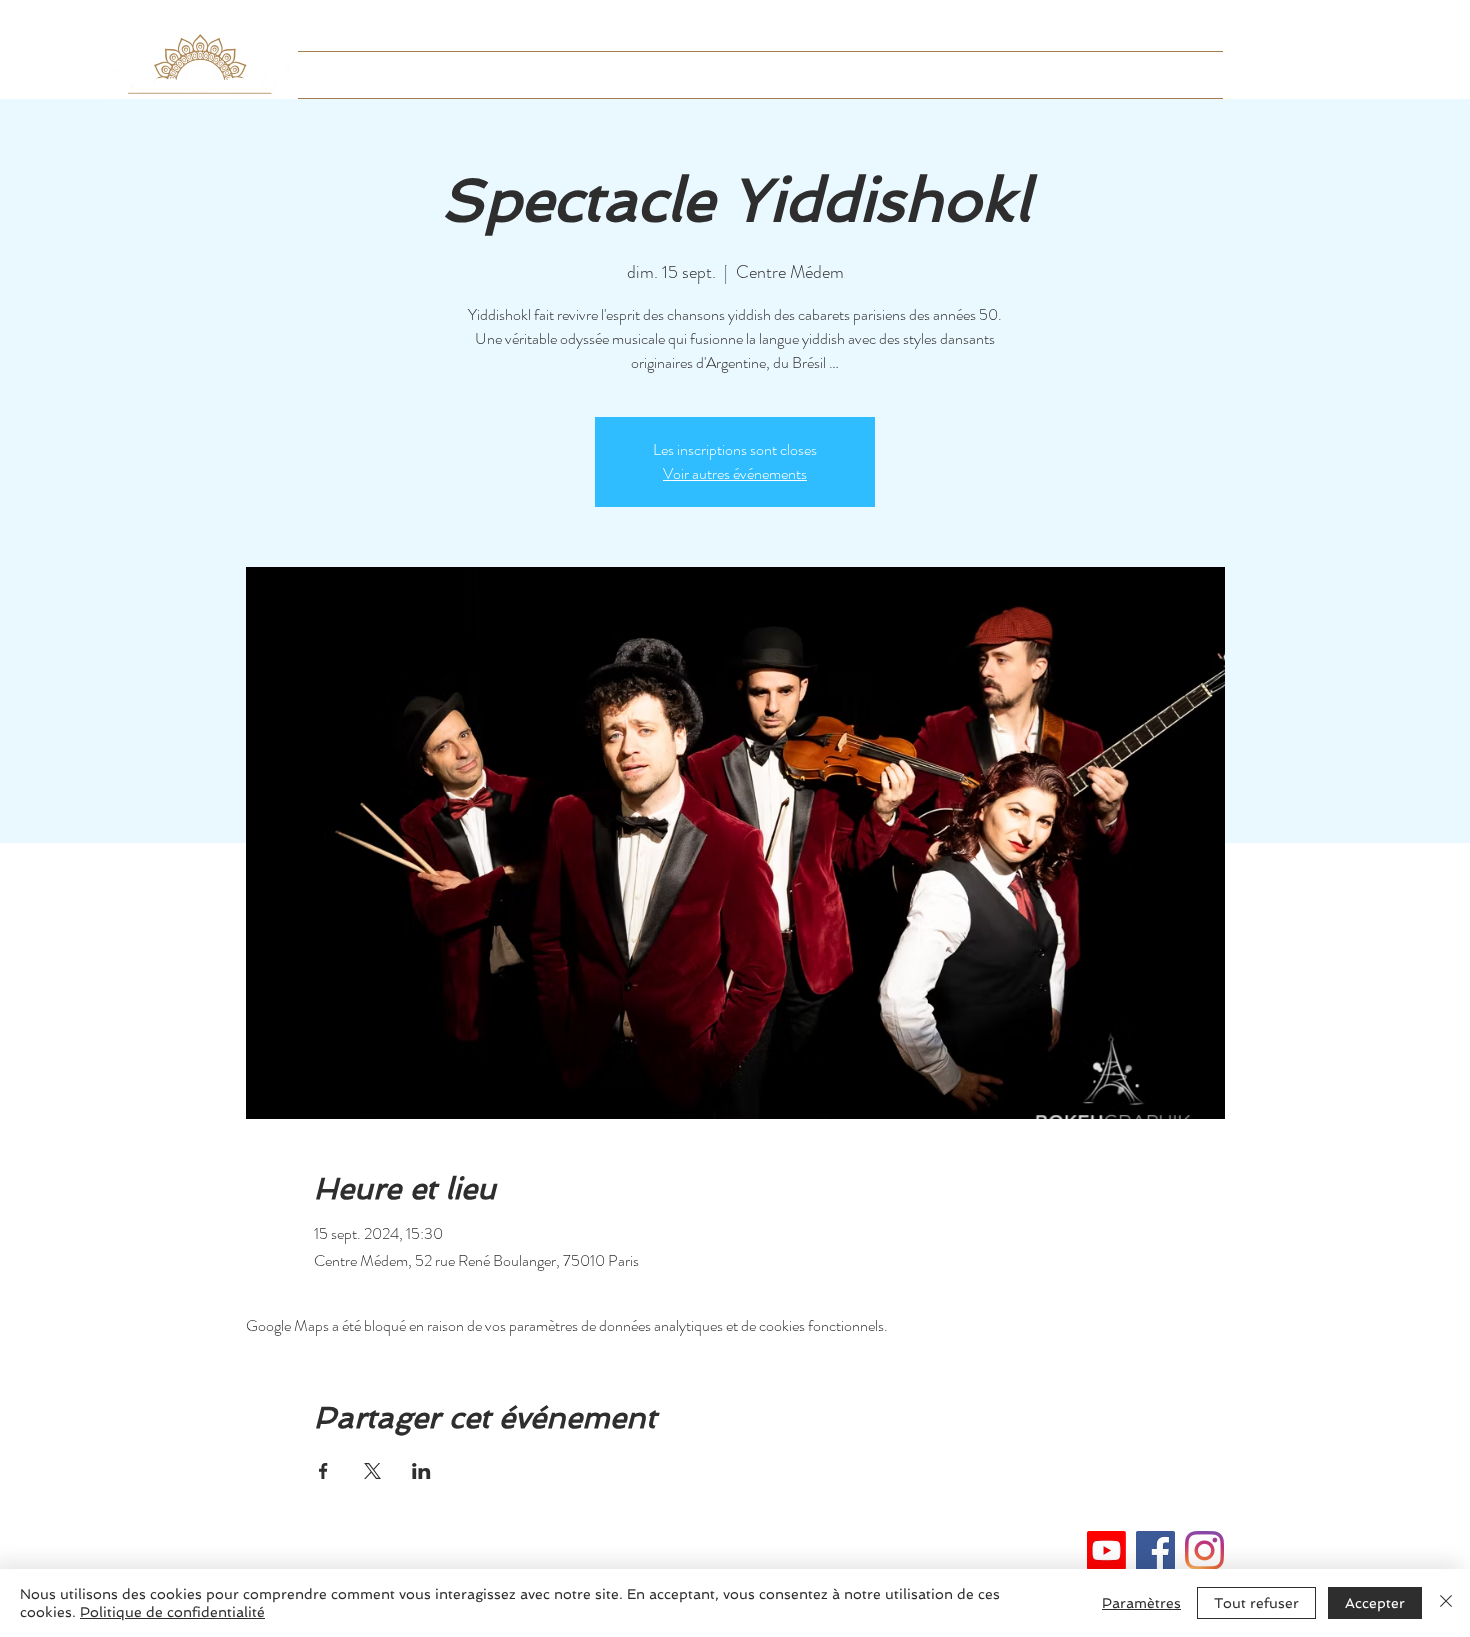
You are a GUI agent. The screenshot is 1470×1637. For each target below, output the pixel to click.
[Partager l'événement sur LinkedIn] (421, 1471)
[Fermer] (1446, 1603)
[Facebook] (1155, 1550)
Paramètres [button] (1141, 1603)
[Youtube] (1106, 1550)
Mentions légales (734, 1543)
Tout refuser (1256, 1603)
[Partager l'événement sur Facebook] (323, 1471)
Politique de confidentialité (172, 1612)
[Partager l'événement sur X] (372, 1471)
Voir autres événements (735, 473)
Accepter (1375, 1603)
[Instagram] (1204, 1550)
